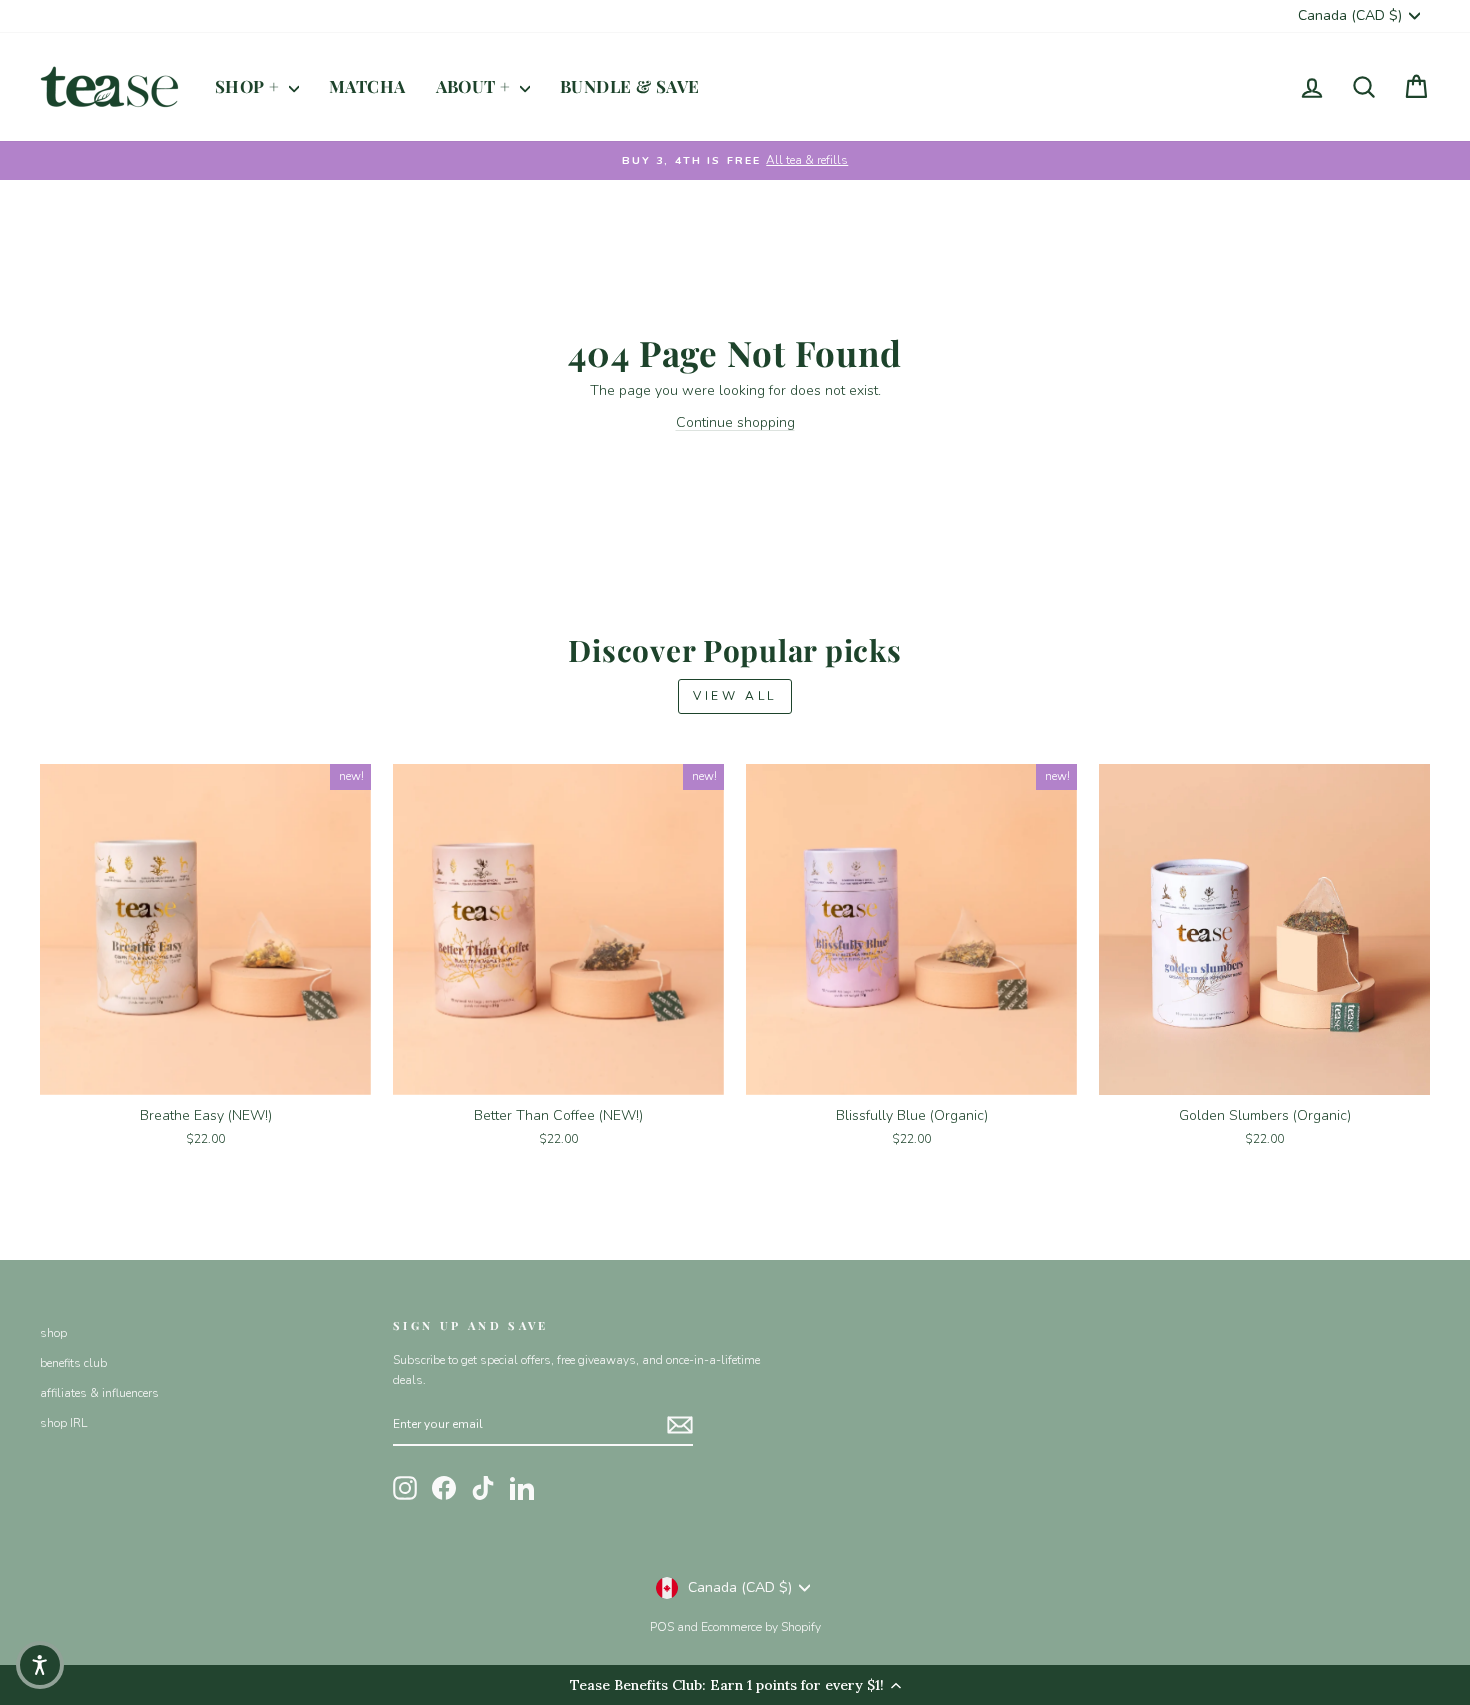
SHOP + (249, 86)
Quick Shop (205, 1072)
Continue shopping (735, 422)
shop (53, 1333)
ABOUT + (475, 86)
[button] (40, 1665)
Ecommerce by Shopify (761, 1627)
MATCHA (367, 86)
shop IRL (63, 1423)
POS (662, 1627)
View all (735, 696)
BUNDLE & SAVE (630, 86)
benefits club (73, 1363)
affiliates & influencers (99, 1393)
